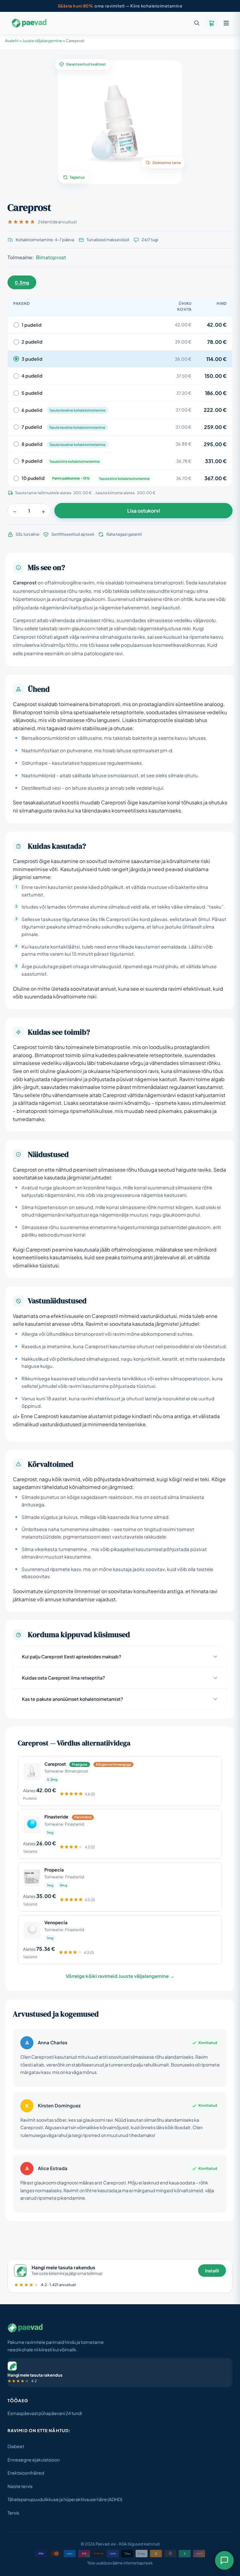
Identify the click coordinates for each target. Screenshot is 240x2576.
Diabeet (16, 2446)
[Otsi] (197, 23)
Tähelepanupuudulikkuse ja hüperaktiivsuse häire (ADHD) (65, 2499)
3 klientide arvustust (57, 222)
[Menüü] (226, 23)
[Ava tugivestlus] (224, 2560)
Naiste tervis (20, 2486)
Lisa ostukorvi (144, 511)
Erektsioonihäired (26, 2473)
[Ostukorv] (212, 23)
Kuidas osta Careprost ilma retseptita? (63, 1678)
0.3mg (22, 282)
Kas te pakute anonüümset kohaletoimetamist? (72, 1699)
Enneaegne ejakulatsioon (34, 2460)
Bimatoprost (51, 257)
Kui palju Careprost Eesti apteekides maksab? (72, 1656)
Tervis (13, 2513)
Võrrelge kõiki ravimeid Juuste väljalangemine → (120, 1976)
